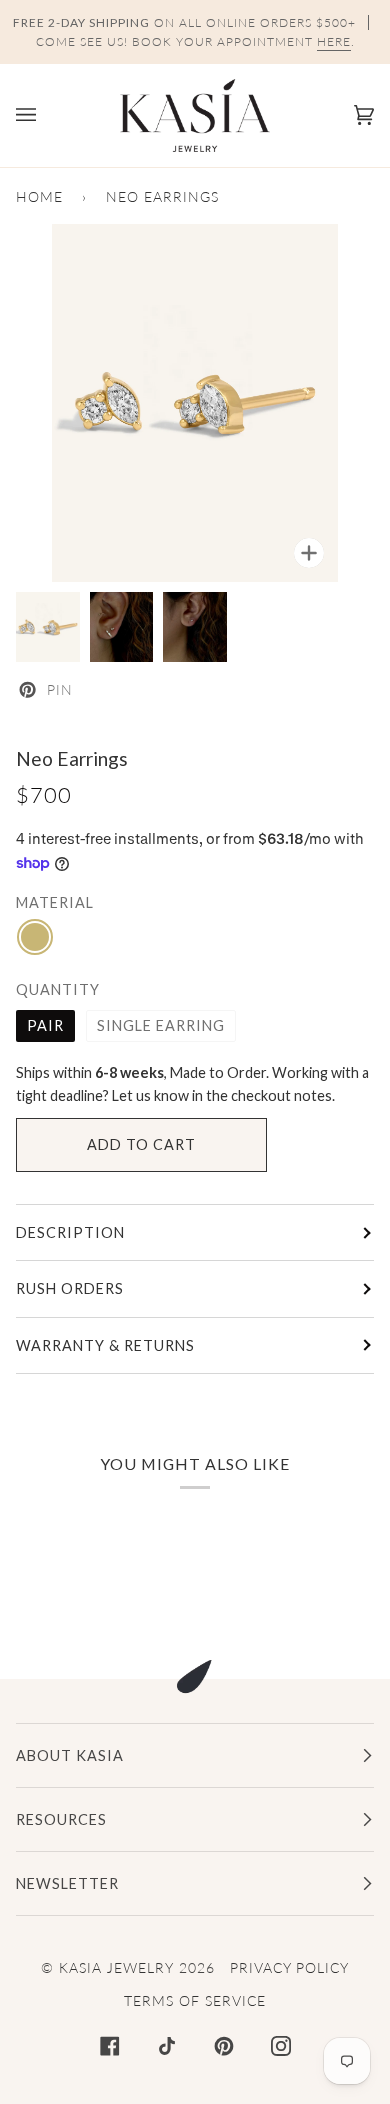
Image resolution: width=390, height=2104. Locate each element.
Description (70, 1232)
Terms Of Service (195, 2000)
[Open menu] (46, 115)
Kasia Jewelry (116, 1967)
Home (39, 196)
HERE (334, 41)
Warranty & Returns (105, 1345)
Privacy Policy (289, 1967)
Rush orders (70, 1288)
